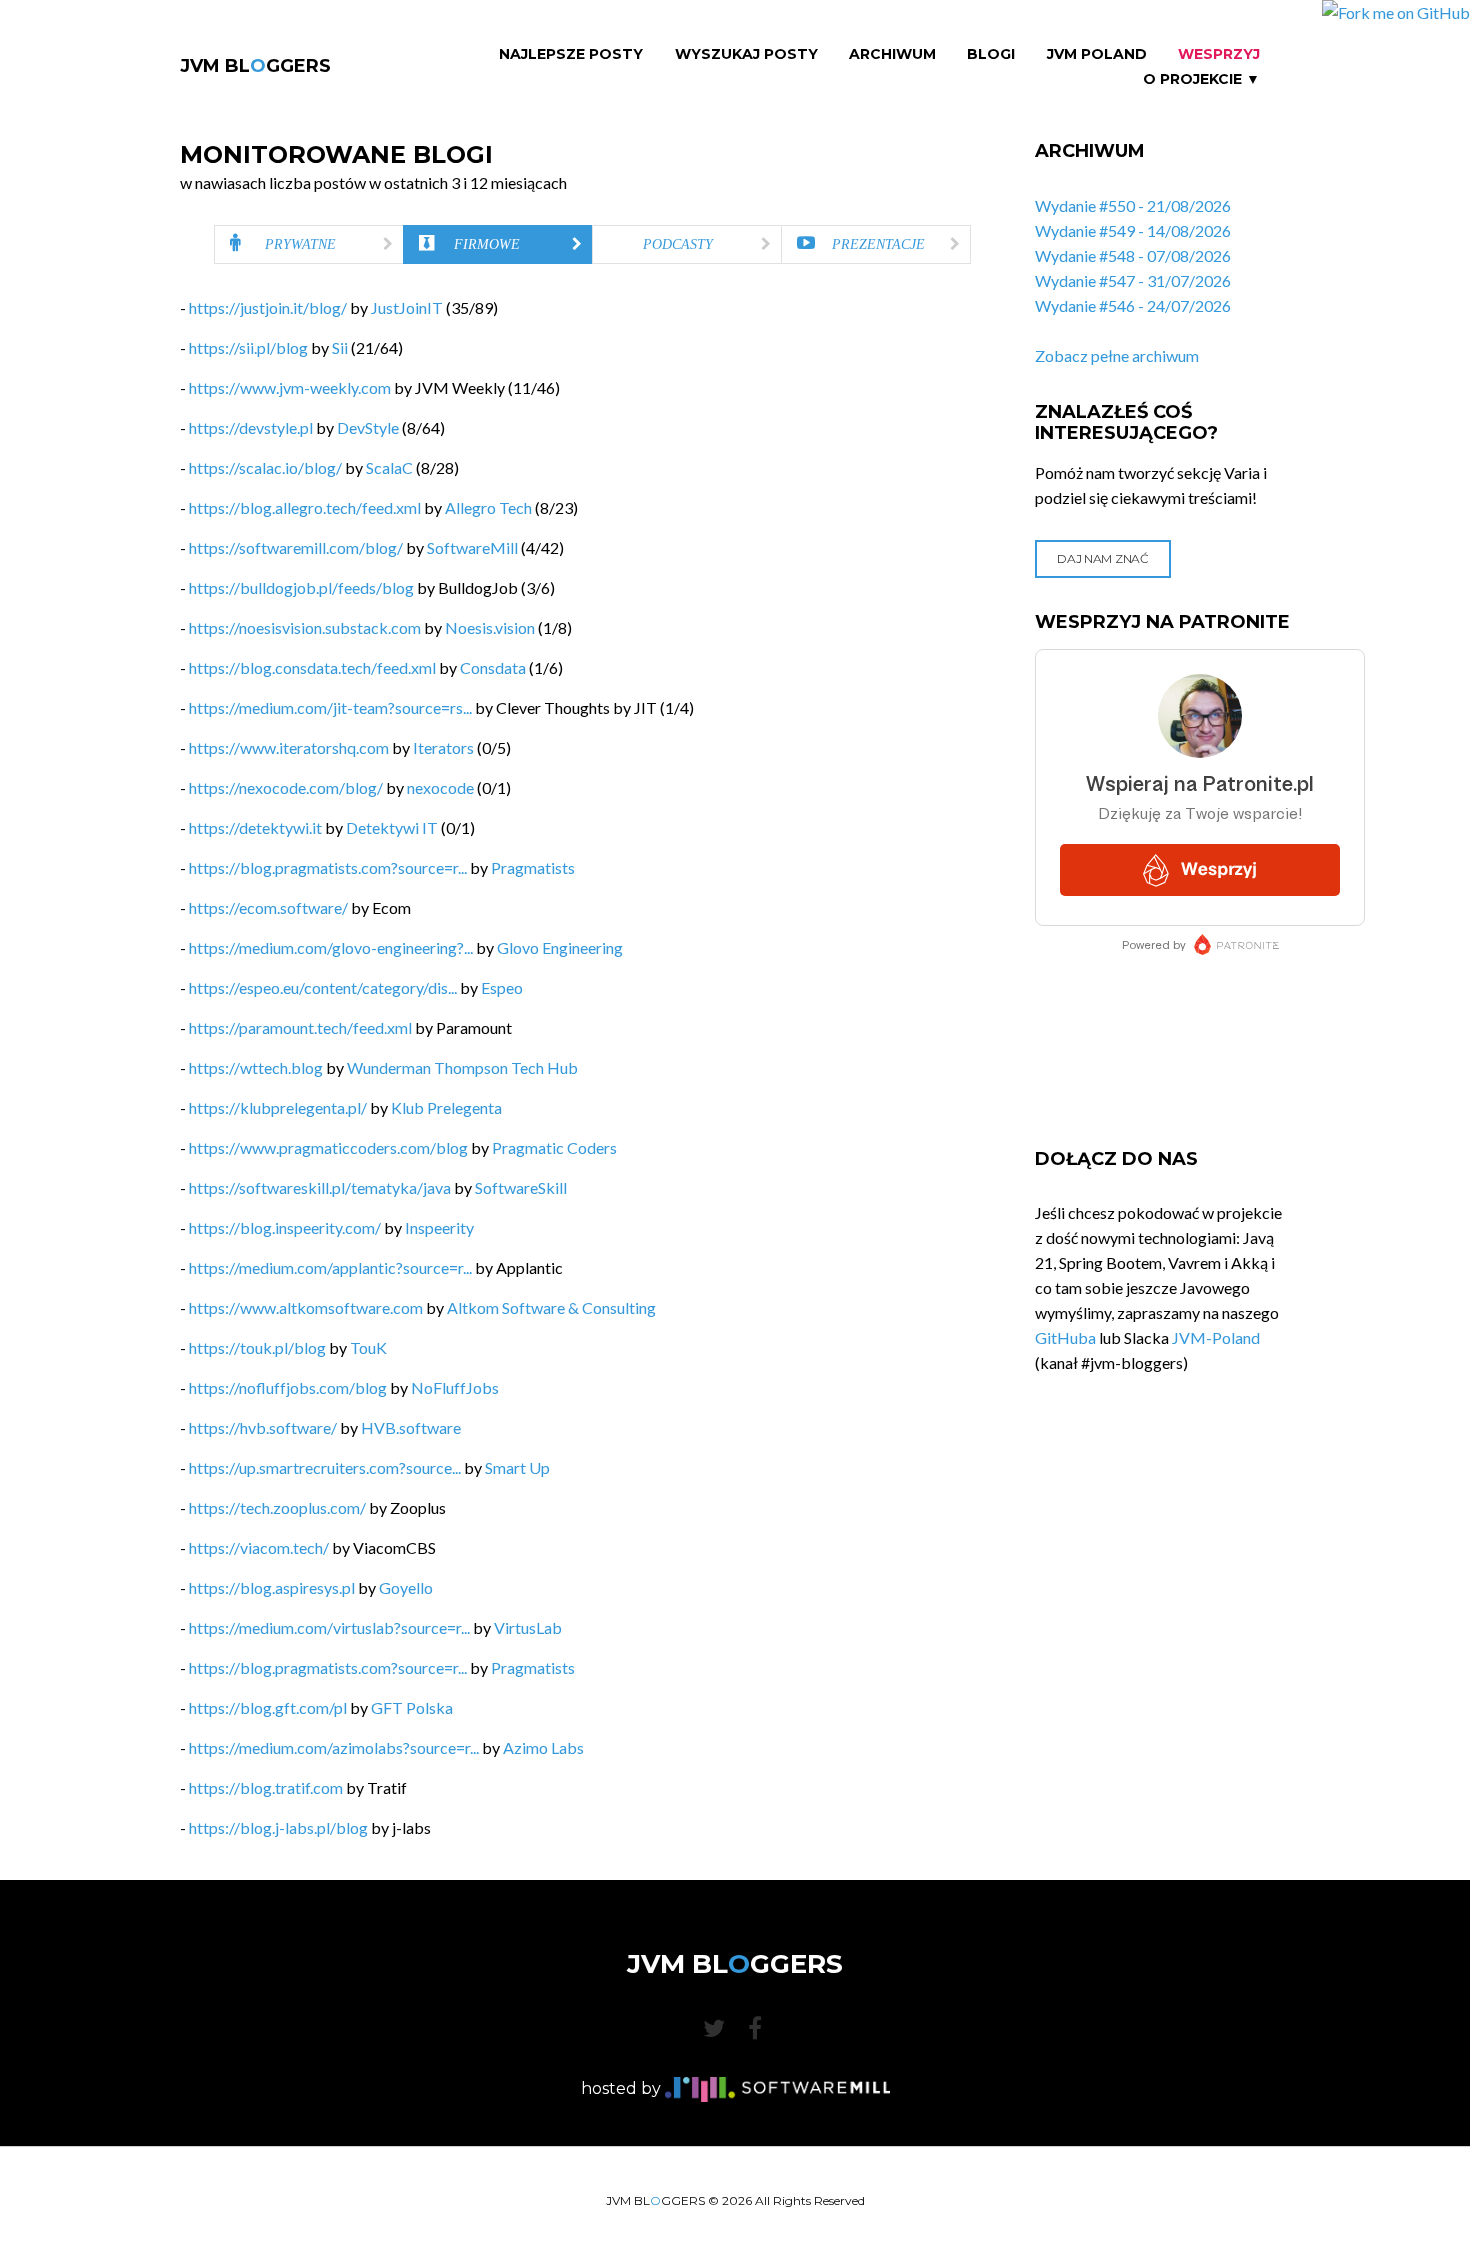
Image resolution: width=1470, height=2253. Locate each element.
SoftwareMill (472, 547)
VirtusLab (528, 1627)
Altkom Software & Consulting (551, 1307)
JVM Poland (1097, 54)
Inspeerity (439, 1227)
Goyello (406, 1587)
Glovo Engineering (560, 947)
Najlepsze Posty (571, 54)
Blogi (991, 54)
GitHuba (1065, 1337)
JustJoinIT (407, 307)
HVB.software (411, 1427)
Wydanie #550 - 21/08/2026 (1133, 205)
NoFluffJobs (455, 1387)
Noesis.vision (490, 627)
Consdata (493, 667)
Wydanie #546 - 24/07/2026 (1133, 305)
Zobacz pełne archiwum (1117, 355)
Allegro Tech (488, 507)
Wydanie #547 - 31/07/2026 (1133, 280)
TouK (368, 1347)
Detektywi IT (392, 827)
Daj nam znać (1102, 558)
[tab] (309, 244)
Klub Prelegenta (446, 1107)
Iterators (443, 747)
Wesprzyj (1219, 54)
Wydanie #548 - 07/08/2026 (1133, 255)
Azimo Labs (543, 1747)
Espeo (502, 987)
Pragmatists (533, 867)
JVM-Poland (1216, 1337)
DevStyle (368, 427)
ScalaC (389, 467)
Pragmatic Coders (554, 1147)
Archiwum (892, 54)
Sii (340, 347)
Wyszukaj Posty (746, 54)
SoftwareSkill (521, 1187)
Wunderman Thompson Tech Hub (462, 1067)
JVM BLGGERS (255, 66)
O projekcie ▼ (1201, 79)
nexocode (440, 787)
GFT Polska (412, 1707)
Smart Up (517, 1467)
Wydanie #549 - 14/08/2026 (1133, 230)
